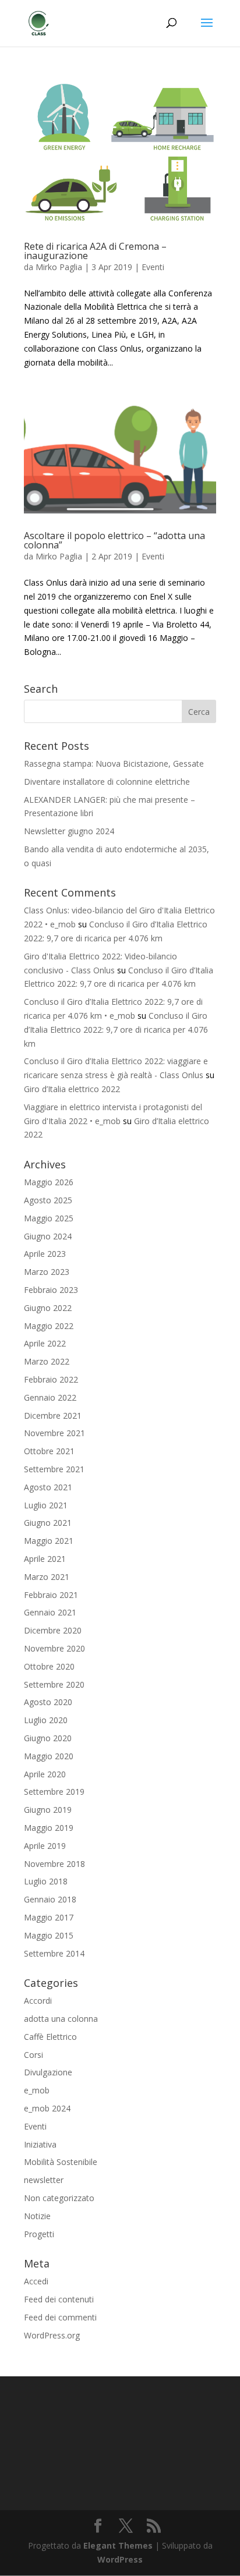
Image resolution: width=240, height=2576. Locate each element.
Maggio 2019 (49, 1828)
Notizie (37, 2216)
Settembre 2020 (54, 1684)
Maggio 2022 (49, 1326)
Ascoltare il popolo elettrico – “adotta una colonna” (114, 540)
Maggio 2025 (49, 1218)
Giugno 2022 (48, 1308)
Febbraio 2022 (51, 1379)
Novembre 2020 (54, 1648)
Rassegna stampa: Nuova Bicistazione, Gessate (114, 763)
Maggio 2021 (49, 1541)
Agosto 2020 (48, 1702)
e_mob (37, 2090)
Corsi (33, 2055)
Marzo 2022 (47, 1361)
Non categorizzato (59, 2198)
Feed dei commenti (60, 2317)
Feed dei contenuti (59, 2299)
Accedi (36, 2281)
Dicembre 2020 (53, 1630)
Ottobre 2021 (49, 1451)
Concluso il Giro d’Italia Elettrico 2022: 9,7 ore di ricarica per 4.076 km (116, 1030)
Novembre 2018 (54, 1864)
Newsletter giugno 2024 (69, 831)
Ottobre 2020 (49, 1666)
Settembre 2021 (54, 1469)
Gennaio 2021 (50, 1612)
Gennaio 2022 (50, 1397)
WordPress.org (52, 2335)
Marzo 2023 (47, 1272)
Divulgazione (48, 2072)
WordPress (120, 2559)
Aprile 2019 (45, 1846)
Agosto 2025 (48, 1200)
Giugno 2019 (48, 1810)
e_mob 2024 (47, 2108)
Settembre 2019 (54, 1792)
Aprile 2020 (45, 1774)
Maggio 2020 (49, 1756)
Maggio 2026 (49, 1182)
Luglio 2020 (46, 1720)
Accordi (38, 2001)
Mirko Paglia (59, 267)
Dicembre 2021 (53, 1415)
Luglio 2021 (46, 1505)
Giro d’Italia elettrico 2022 (72, 1089)
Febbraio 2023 (51, 1290)
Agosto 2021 (48, 1487)
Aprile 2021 (45, 1559)
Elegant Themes (118, 2545)
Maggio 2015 (49, 1935)
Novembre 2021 (54, 1433)
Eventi (153, 267)
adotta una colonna (61, 2019)
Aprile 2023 (45, 1254)
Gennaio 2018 (50, 1899)
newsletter (44, 2180)
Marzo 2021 (47, 1577)
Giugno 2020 (48, 1738)
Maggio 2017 (49, 1917)
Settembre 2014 (54, 1953)
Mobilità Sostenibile (61, 2162)
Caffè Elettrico (50, 2037)
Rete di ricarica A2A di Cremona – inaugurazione (95, 251)
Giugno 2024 (48, 1236)
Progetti (39, 2234)
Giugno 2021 (48, 1523)
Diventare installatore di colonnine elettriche (107, 782)
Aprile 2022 (45, 1343)
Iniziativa (40, 2144)
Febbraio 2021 (51, 1595)
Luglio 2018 (46, 1881)
